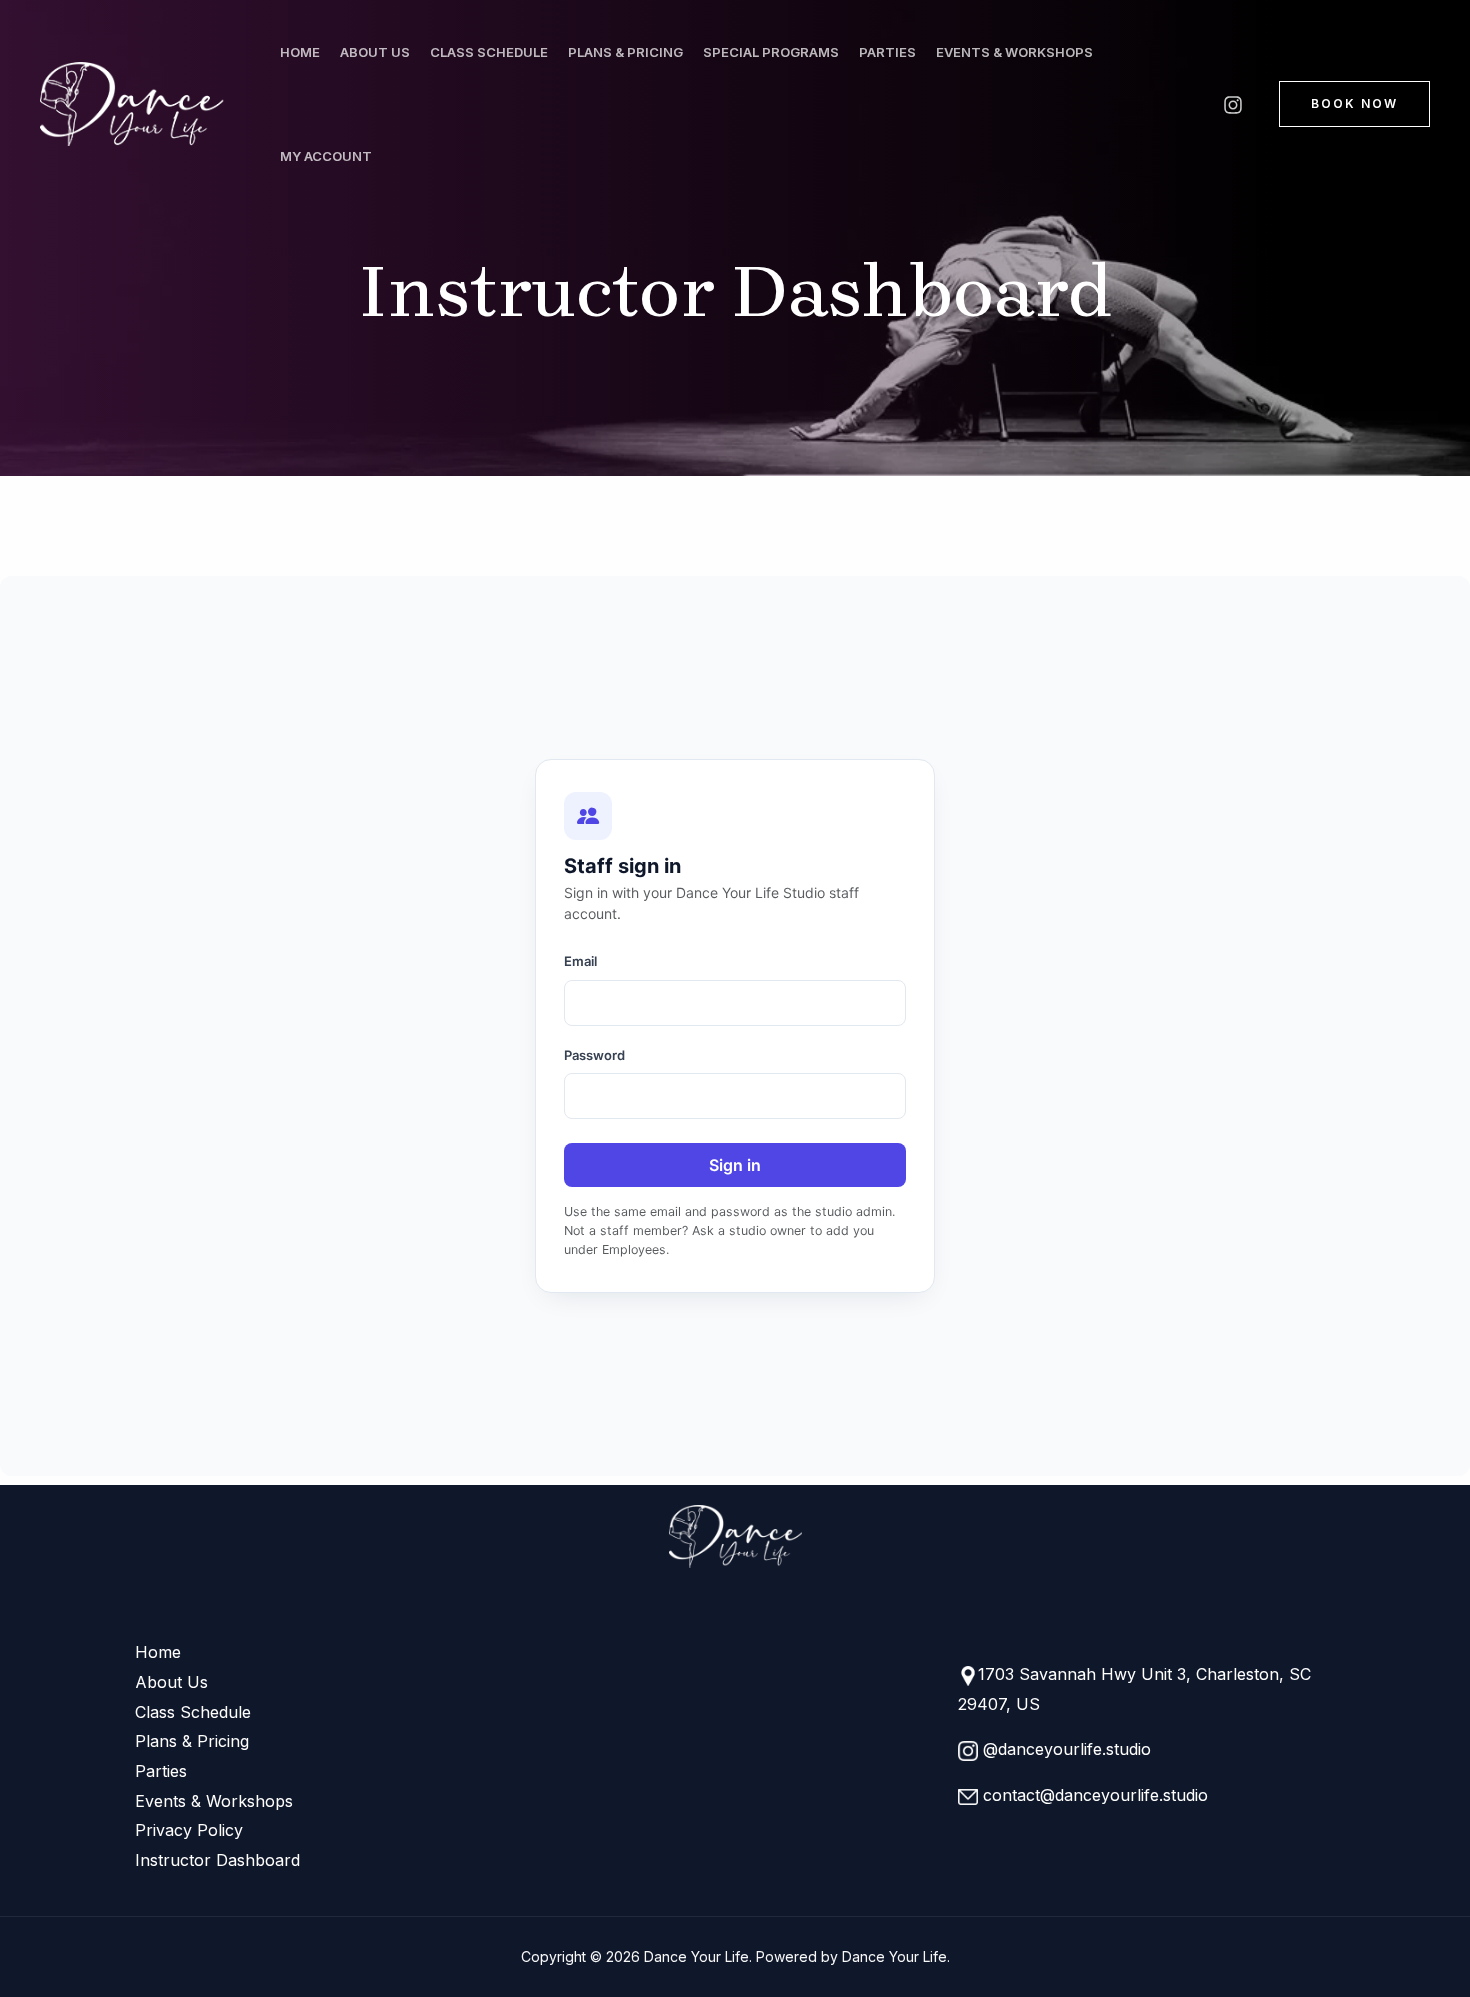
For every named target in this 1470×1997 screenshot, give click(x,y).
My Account (326, 156)
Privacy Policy (189, 1830)
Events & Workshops (1014, 52)
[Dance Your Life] (137, 104)
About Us (375, 52)
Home (300, 52)
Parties (887, 52)
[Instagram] (1233, 105)
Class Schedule (489, 52)
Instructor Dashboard (217, 1860)
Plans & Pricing (625, 52)
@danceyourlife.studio (1064, 1749)
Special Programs (771, 52)
